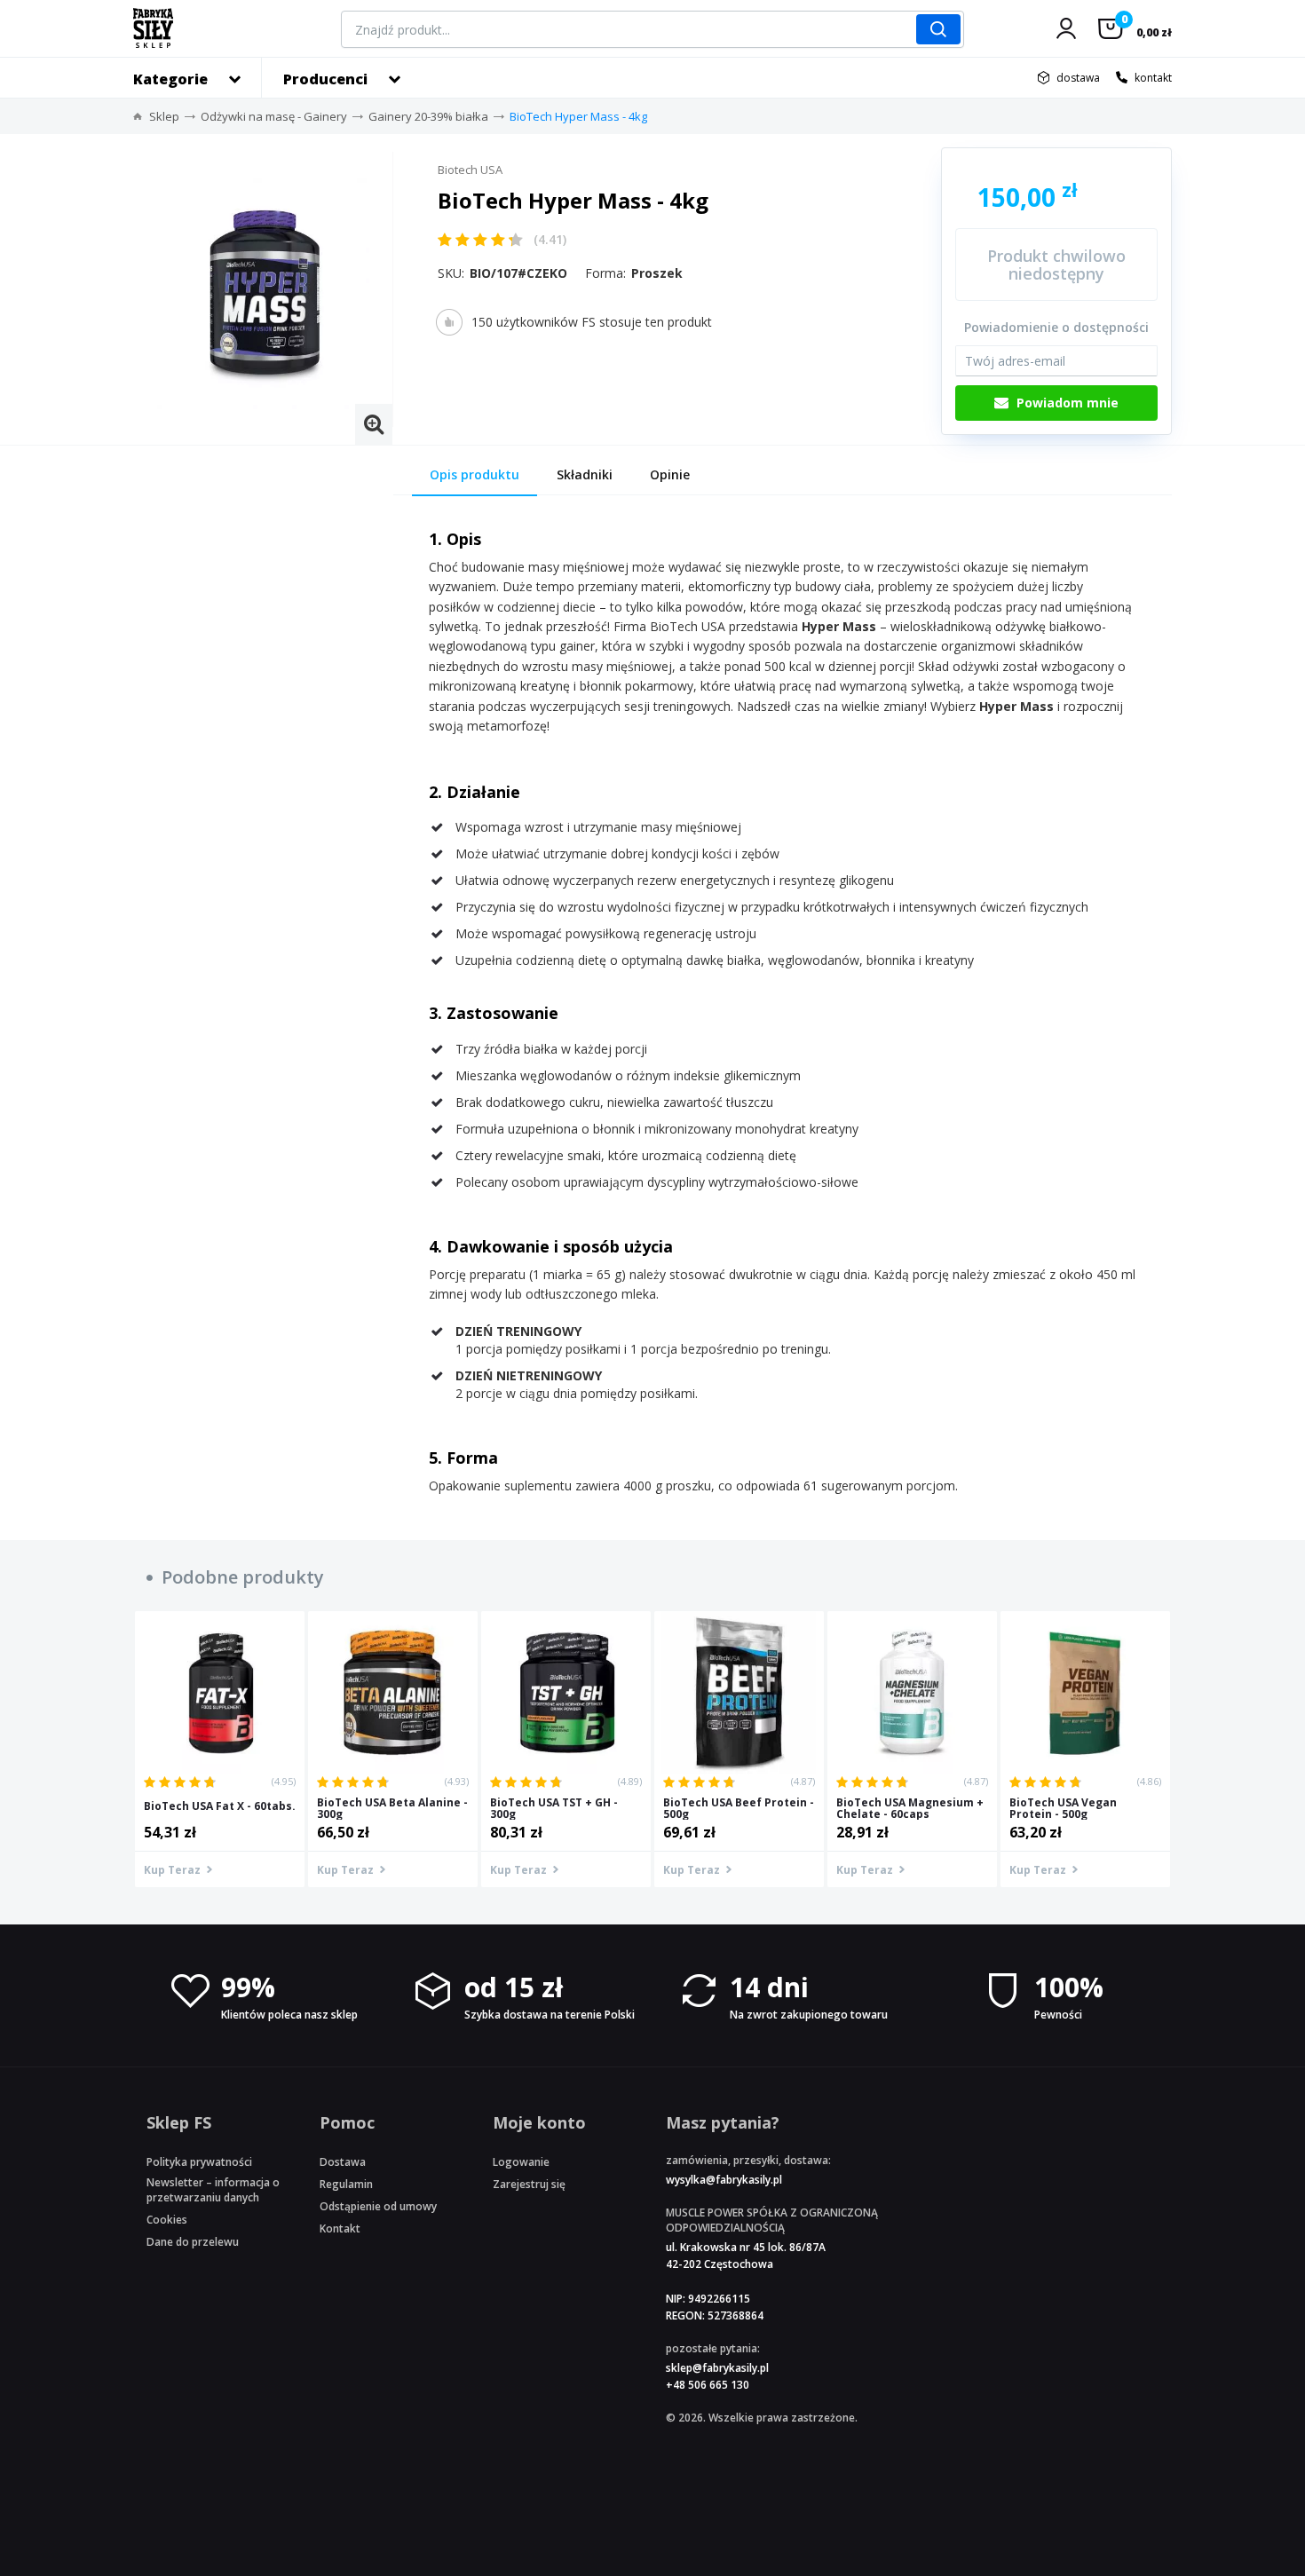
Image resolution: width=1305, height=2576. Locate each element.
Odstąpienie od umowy (378, 2206)
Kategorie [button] (170, 79)
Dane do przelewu (193, 2242)
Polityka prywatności (199, 2162)
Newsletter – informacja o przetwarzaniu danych (213, 2190)
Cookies (167, 2220)
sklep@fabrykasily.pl (717, 2368)
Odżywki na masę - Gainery (274, 116)
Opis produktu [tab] (475, 474)
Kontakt (340, 2228)
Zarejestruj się (529, 2184)
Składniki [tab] (585, 474)
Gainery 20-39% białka (428, 116)
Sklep (164, 116)
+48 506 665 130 (708, 2385)
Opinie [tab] (670, 474)
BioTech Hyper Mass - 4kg (578, 116)
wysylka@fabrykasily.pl (724, 2180)
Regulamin (346, 2184)
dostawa (1078, 78)
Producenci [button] (325, 79)
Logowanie (521, 2162)
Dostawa (343, 2162)
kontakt (1153, 78)
